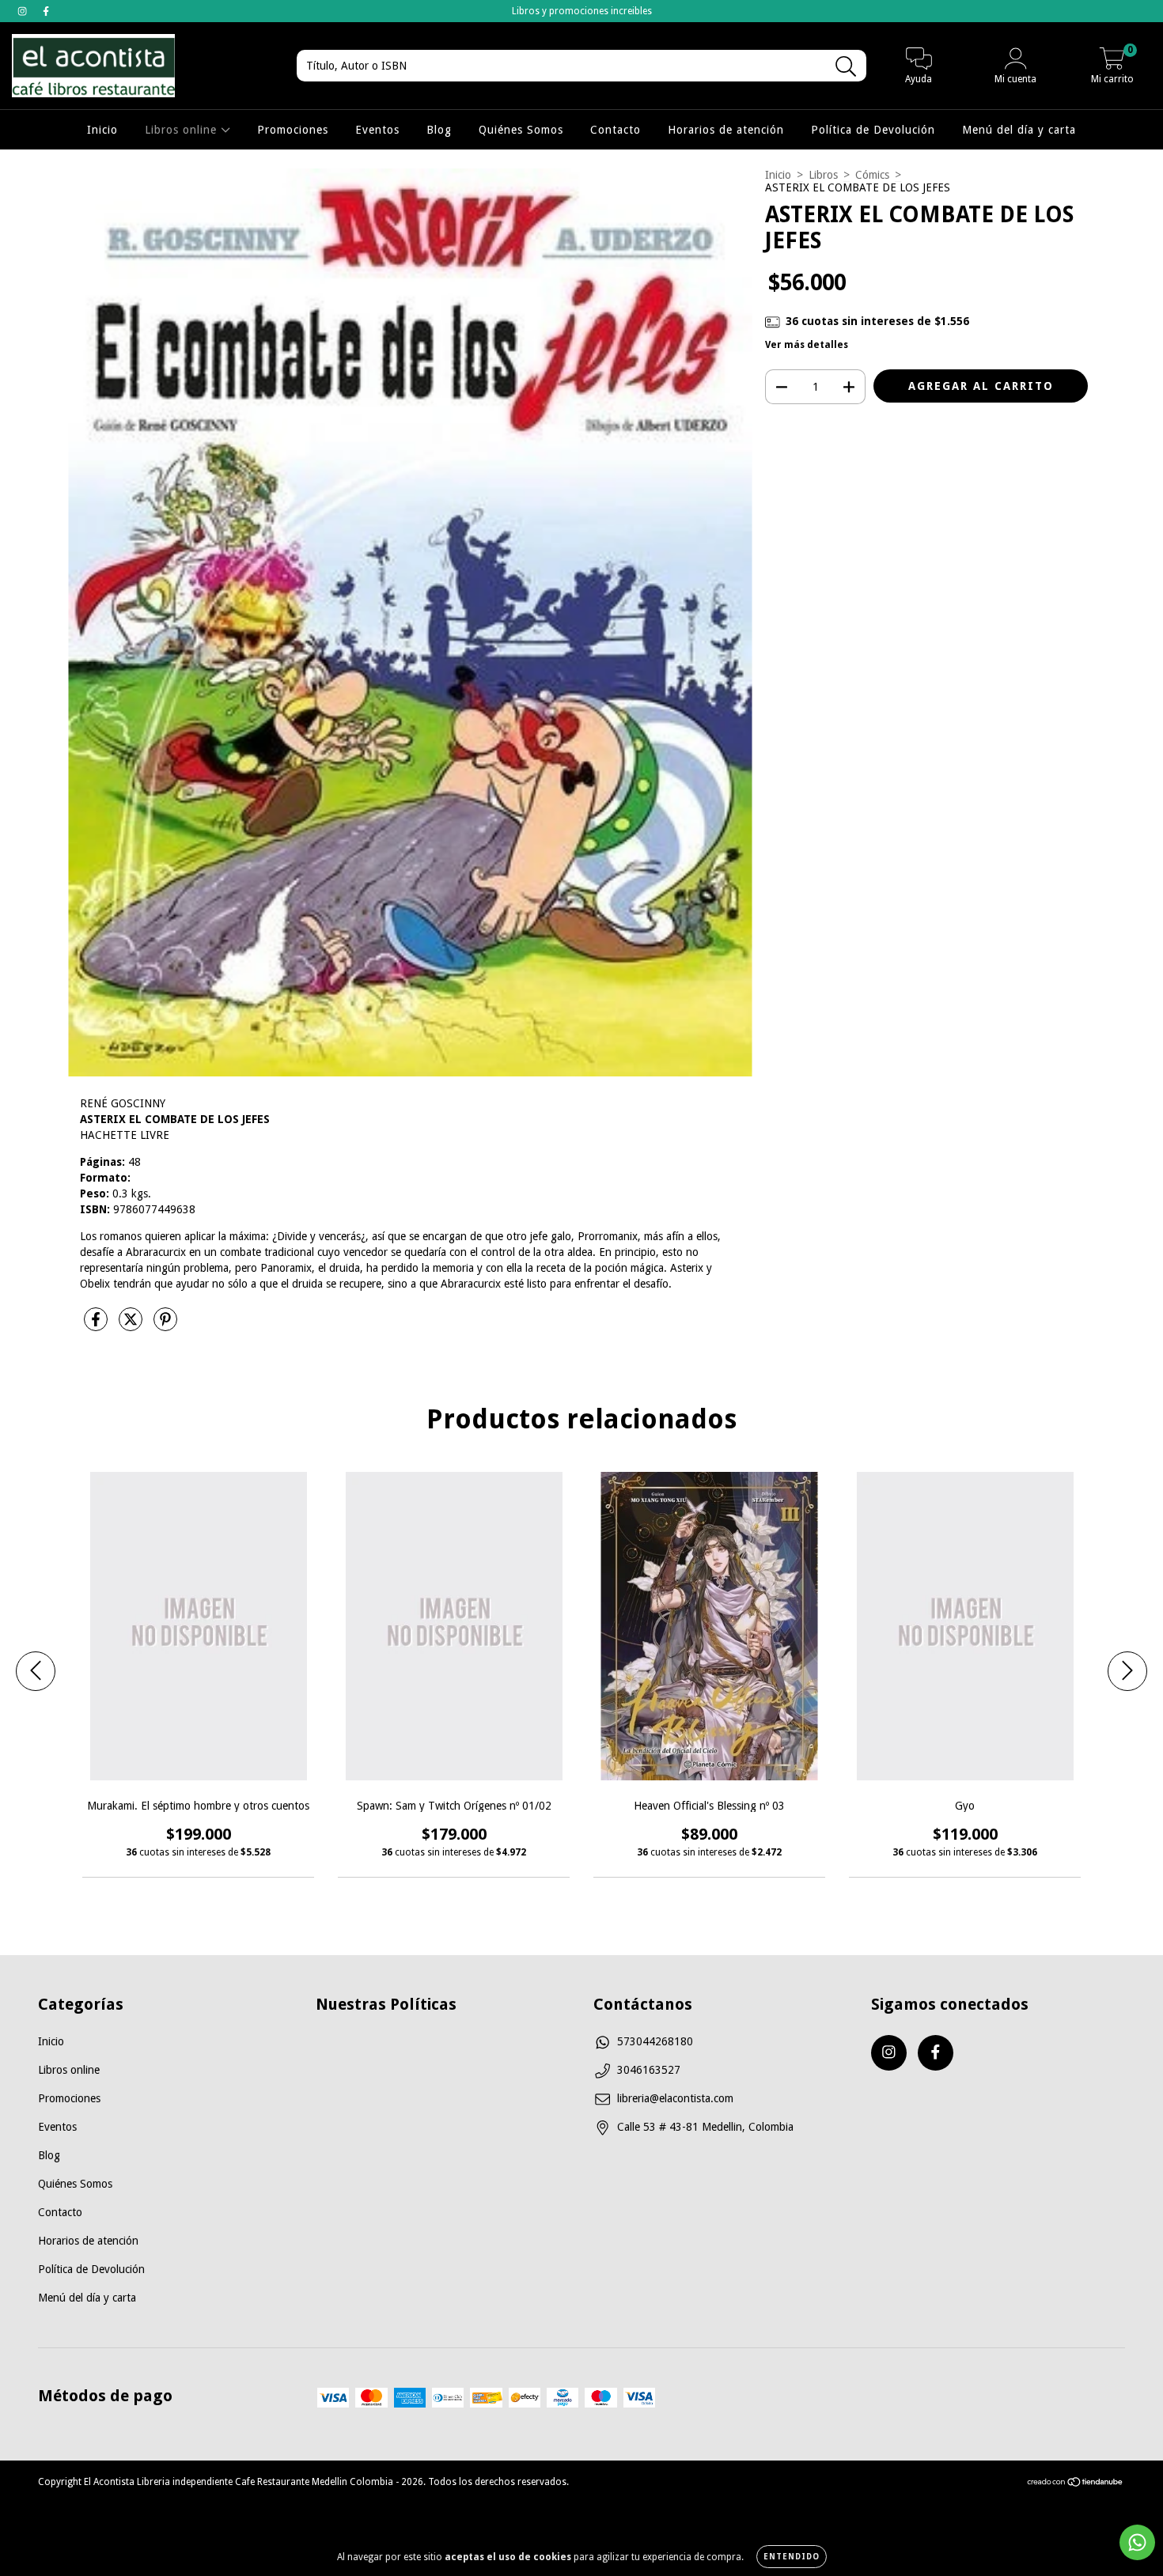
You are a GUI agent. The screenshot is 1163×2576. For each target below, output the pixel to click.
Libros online (183, 130)
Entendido (792, 2557)
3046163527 (649, 2070)
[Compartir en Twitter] (132, 1326)
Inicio (102, 130)
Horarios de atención (726, 130)
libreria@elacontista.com (675, 2098)
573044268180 (655, 2041)
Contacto (616, 130)
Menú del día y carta (1019, 130)
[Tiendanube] (1076, 2484)
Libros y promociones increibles (582, 11)
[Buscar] (846, 67)
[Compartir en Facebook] (97, 1326)
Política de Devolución (873, 130)
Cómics (872, 175)
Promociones (293, 130)
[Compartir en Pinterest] (165, 1326)
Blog (439, 130)
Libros (823, 175)
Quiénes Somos (521, 130)
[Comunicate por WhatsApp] (1137, 2542)
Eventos (377, 130)
